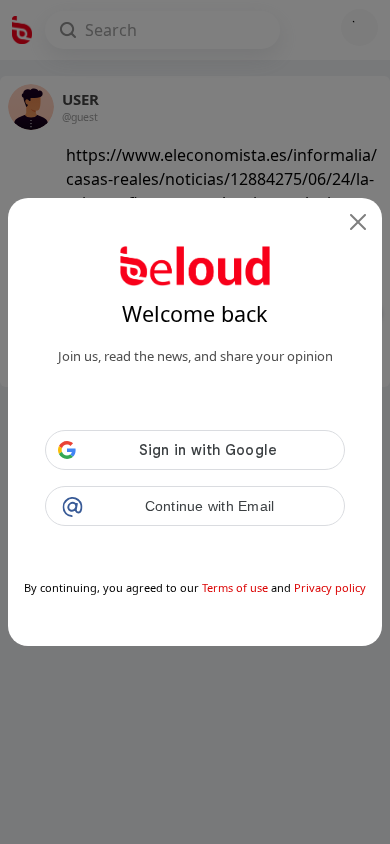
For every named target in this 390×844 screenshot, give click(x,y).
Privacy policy (330, 587)
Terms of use (235, 587)
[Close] (358, 222)
